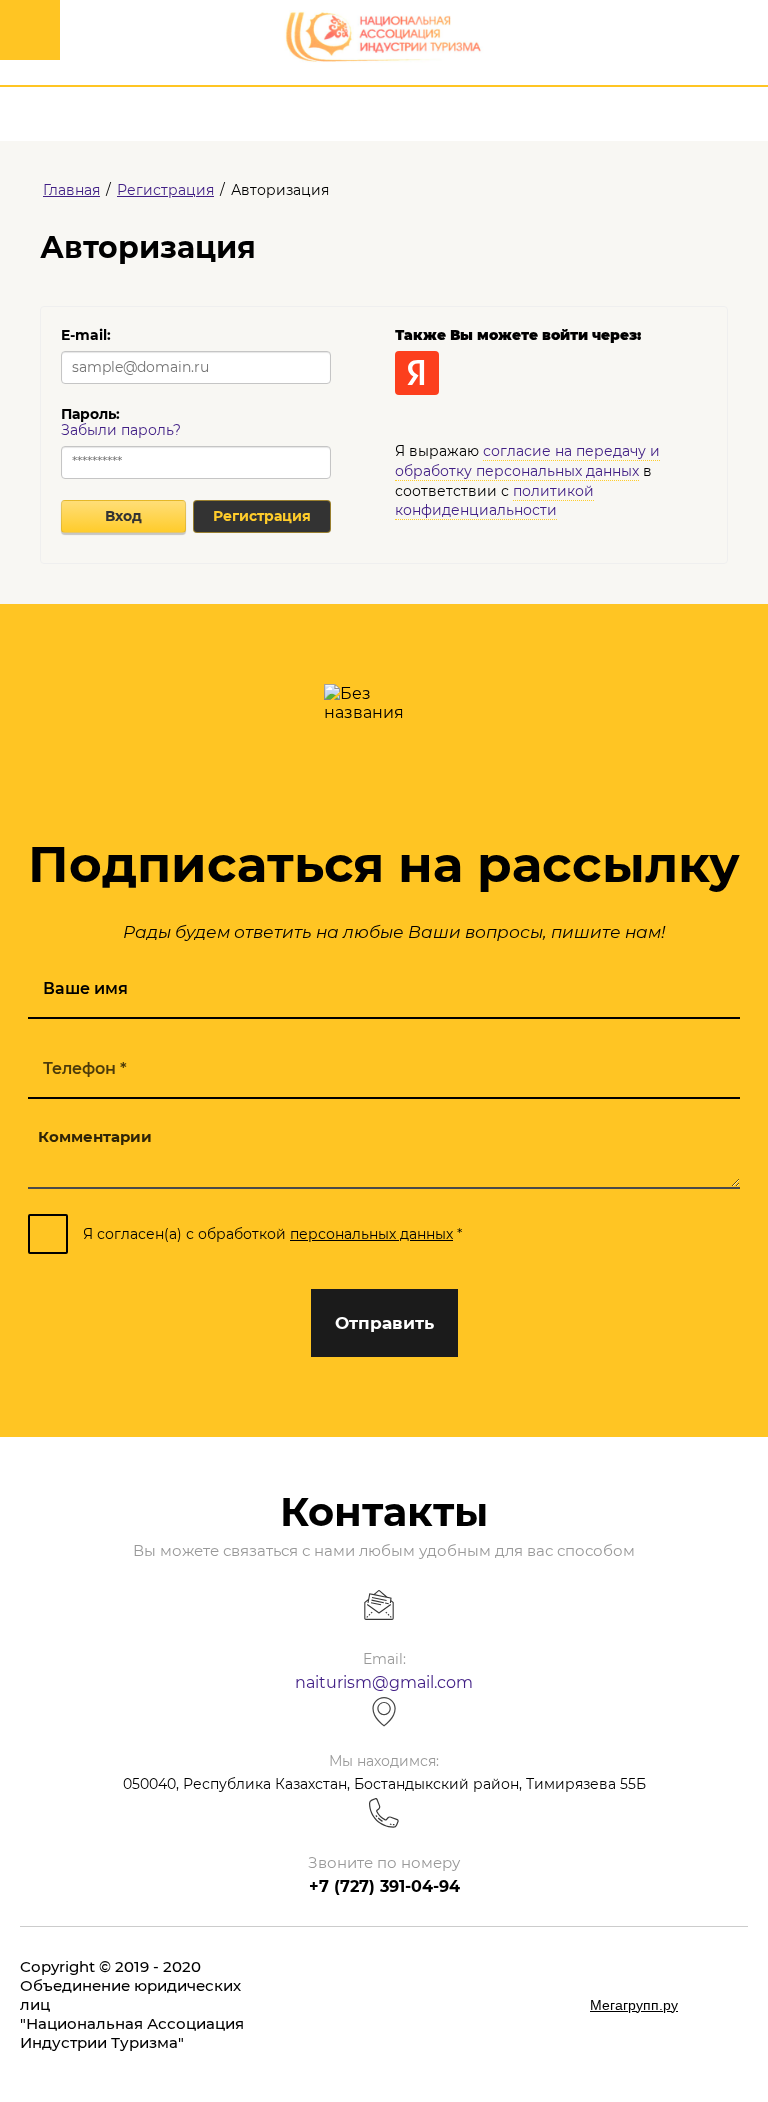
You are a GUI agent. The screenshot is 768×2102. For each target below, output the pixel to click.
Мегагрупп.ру (634, 2005)
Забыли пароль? (121, 430)
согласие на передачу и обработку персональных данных (527, 461)
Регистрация (262, 516)
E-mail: (86, 335)
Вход (123, 516)
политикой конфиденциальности (494, 501)
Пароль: (90, 414)
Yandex (417, 373)
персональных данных (371, 1234)
